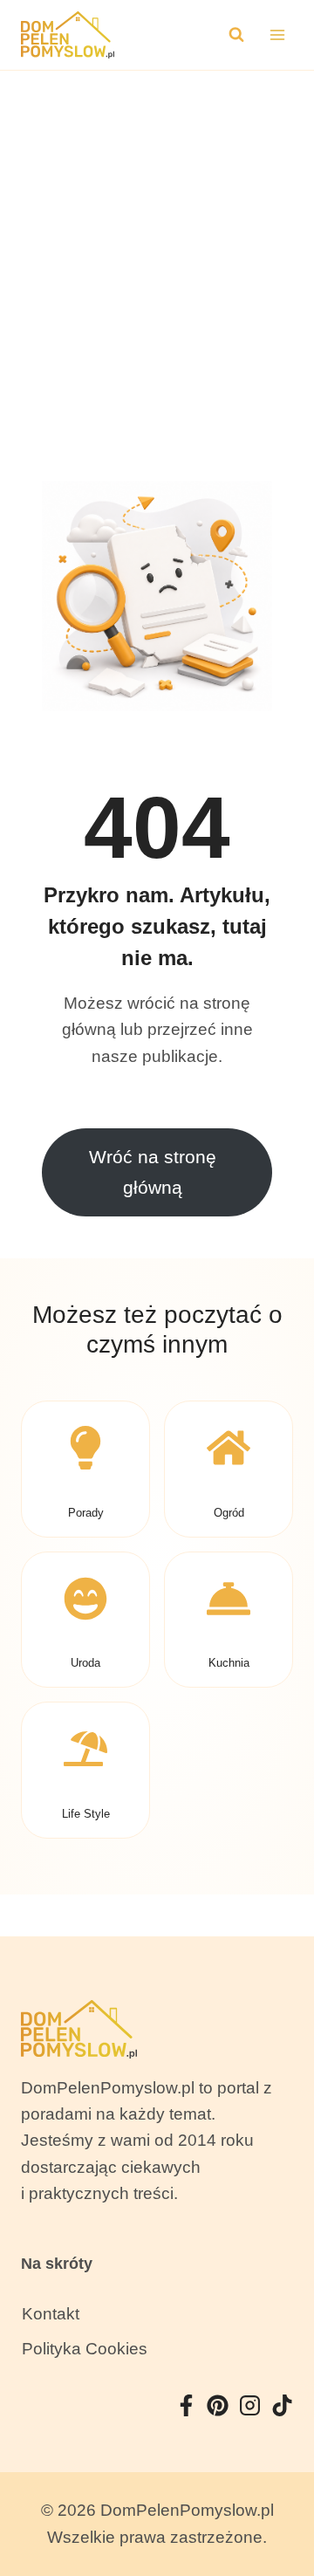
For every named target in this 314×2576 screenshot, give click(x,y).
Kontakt (51, 2314)
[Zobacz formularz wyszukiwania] (236, 35)
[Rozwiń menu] (277, 34)
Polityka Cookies (85, 2349)
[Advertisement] (157, 236)
